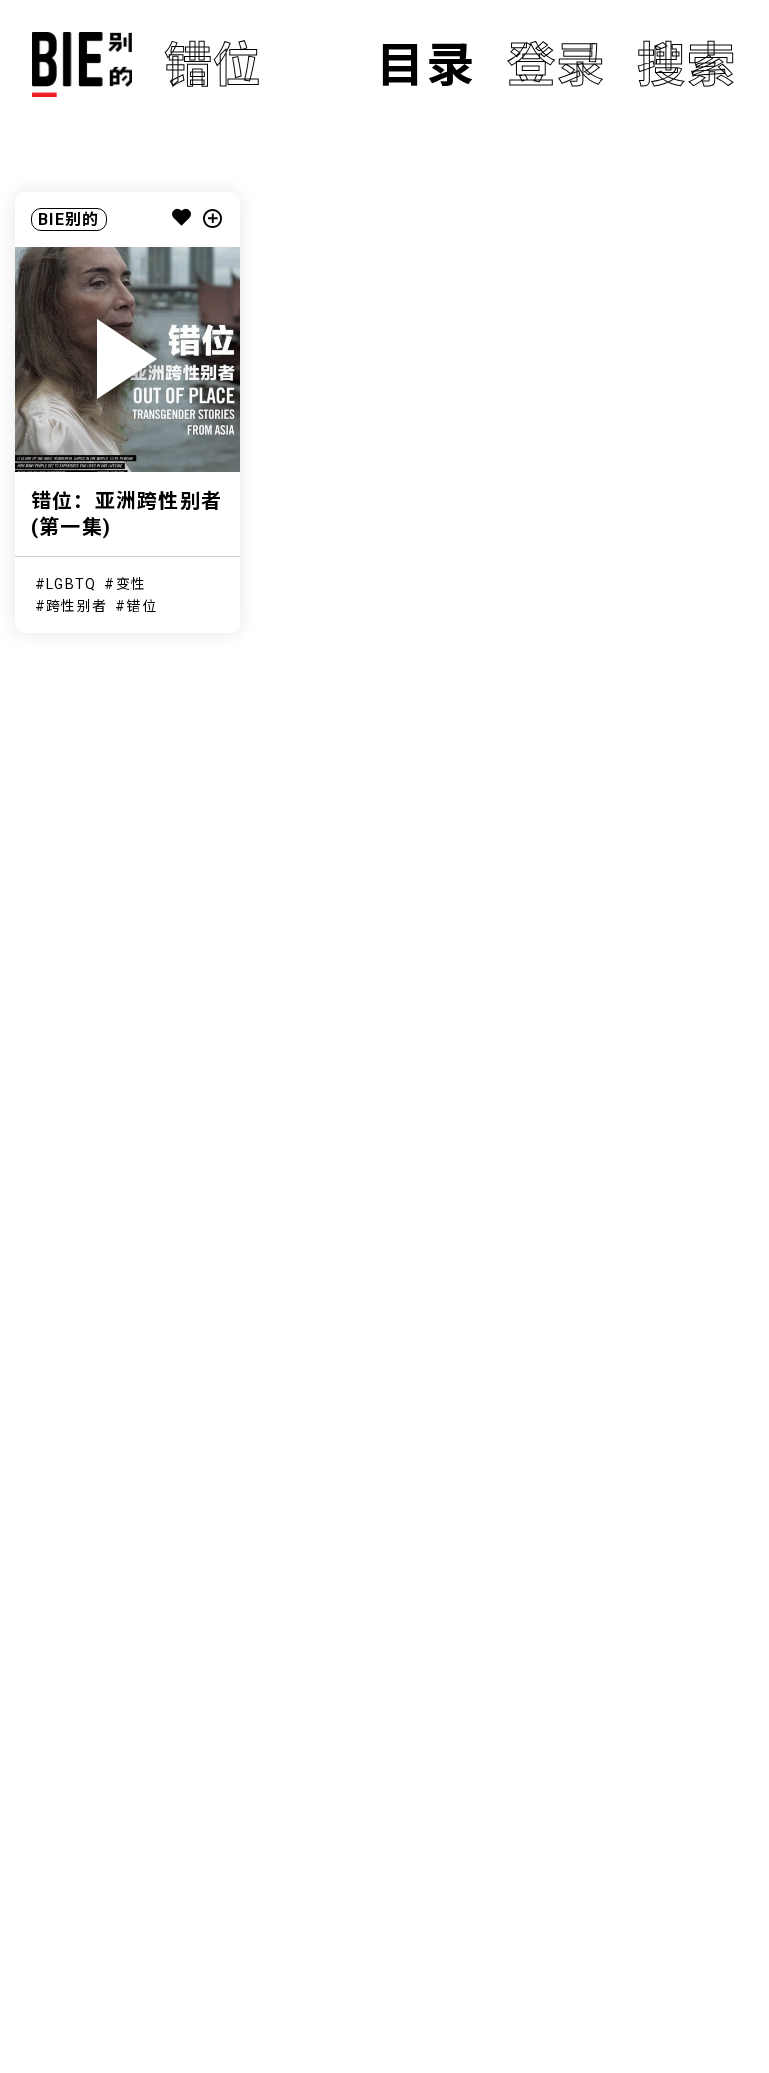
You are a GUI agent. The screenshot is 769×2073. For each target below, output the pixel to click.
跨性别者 (76, 606)
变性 (131, 584)
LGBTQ (71, 584)
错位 (141, 606)
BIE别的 (68, 219)
